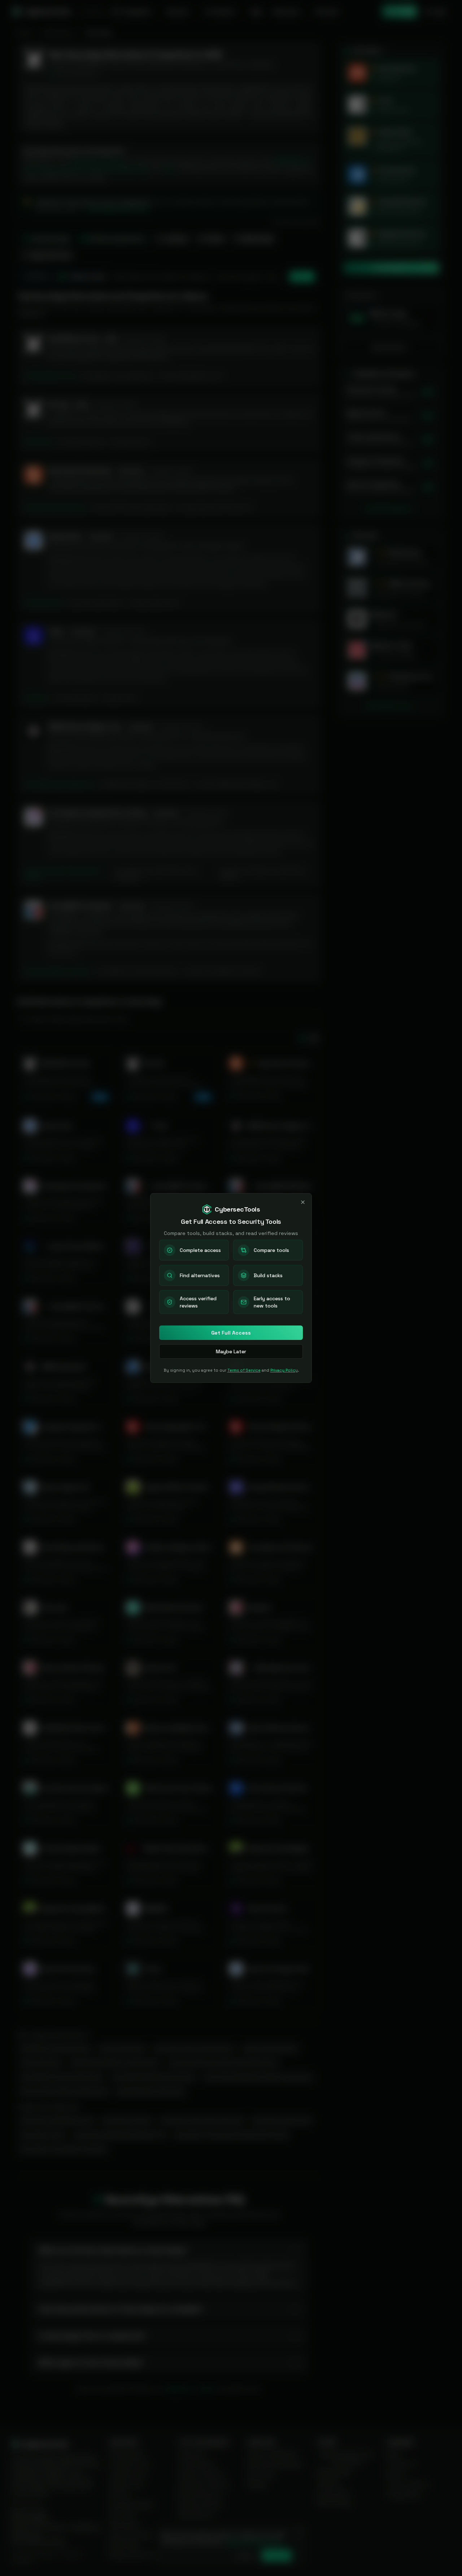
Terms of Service (244, 1370)
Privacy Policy (284, 1370)
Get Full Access (231, 1333)
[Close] (303, 1202)
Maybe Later (231, 1351)
